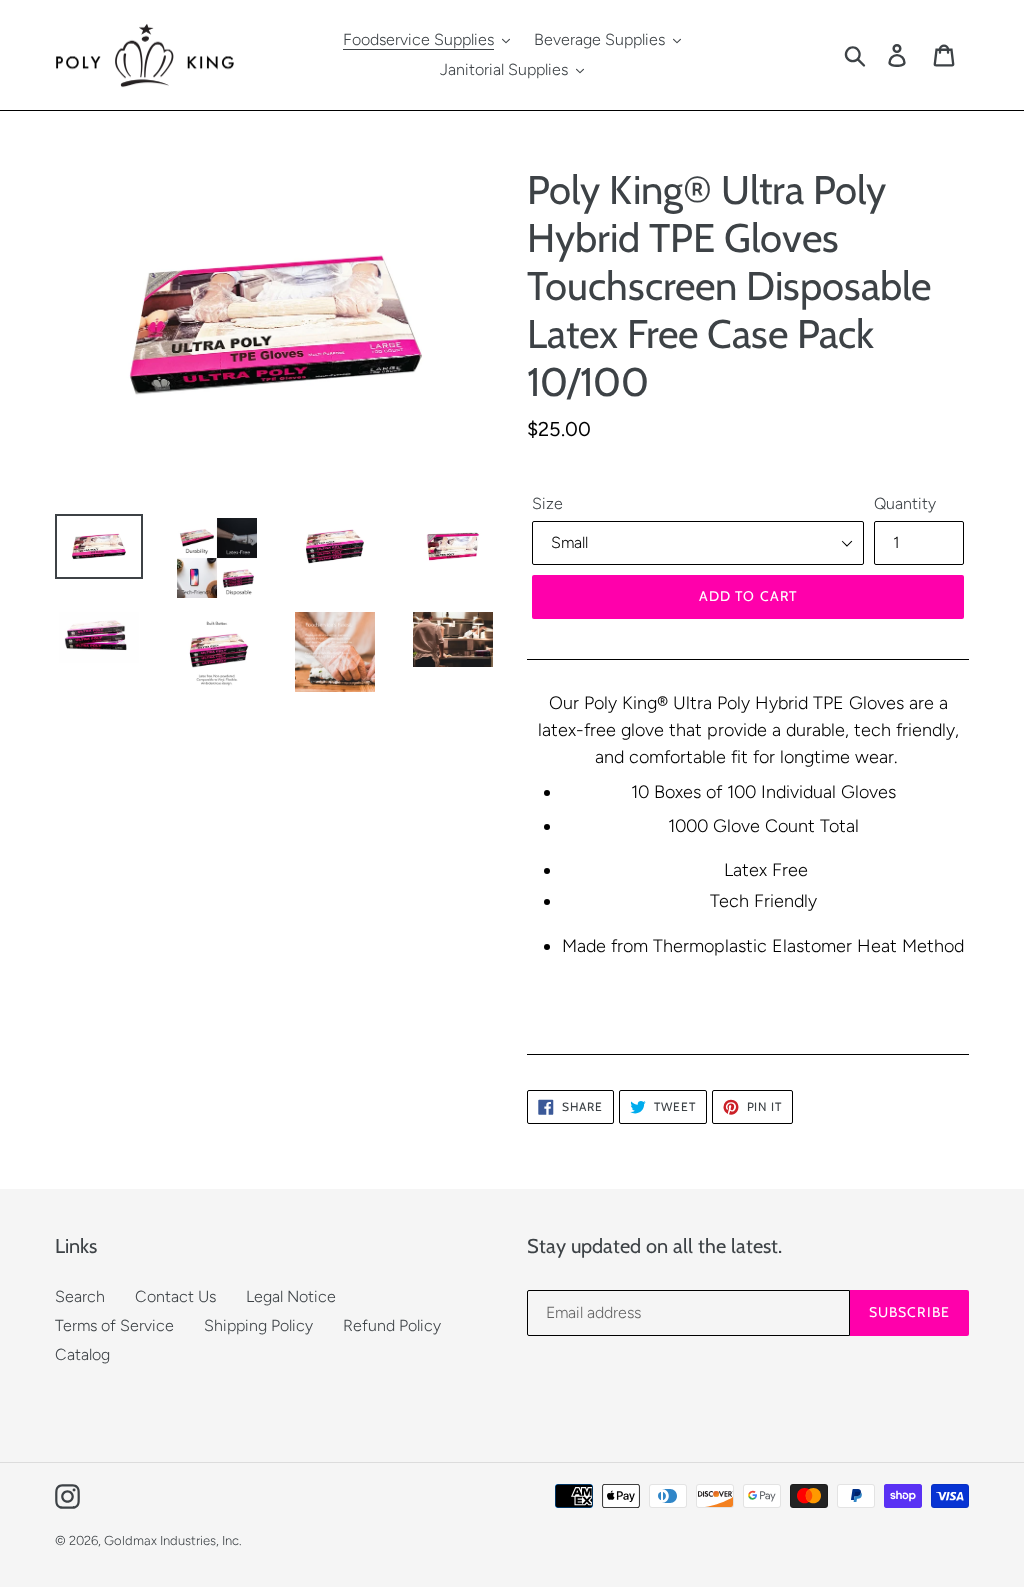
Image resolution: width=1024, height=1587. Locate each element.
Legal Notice (291, 1296)
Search (80, 1296)
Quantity (905, 503)
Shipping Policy (258, 1325)
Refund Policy (392, 1325)
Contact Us (175, 1296)
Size (547, 503)
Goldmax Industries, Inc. (173, 1540)
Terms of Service (114, 1325)
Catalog (82, 1354)
